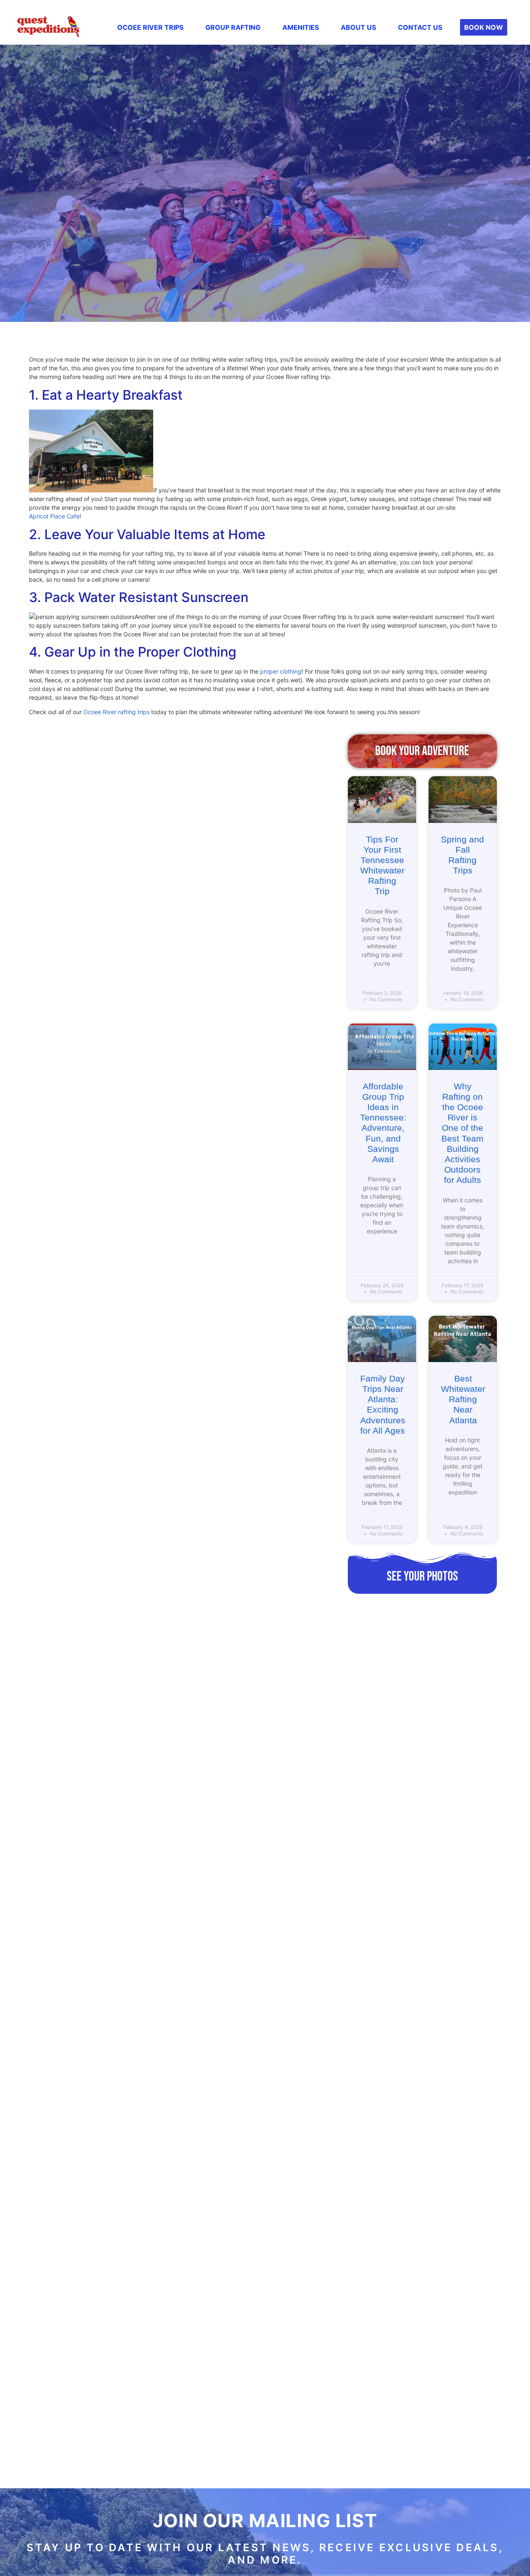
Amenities (301, 27)
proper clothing (281, 671)
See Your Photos (422, 1577)
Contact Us (420, 27)
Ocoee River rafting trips (116, 712)
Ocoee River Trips (150, 27)
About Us (358, 27)
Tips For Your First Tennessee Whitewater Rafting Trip (382, 865)
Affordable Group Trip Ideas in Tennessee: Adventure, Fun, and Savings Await (383, 1123)
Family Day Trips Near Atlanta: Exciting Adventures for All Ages (383, 1404)
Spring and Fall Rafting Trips (463, 855)
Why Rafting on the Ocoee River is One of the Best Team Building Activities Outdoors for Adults (463, 1133)
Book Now (484, 27)
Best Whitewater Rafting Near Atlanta (463, 1399)
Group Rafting (233, 27)
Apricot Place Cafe (54, 516)
